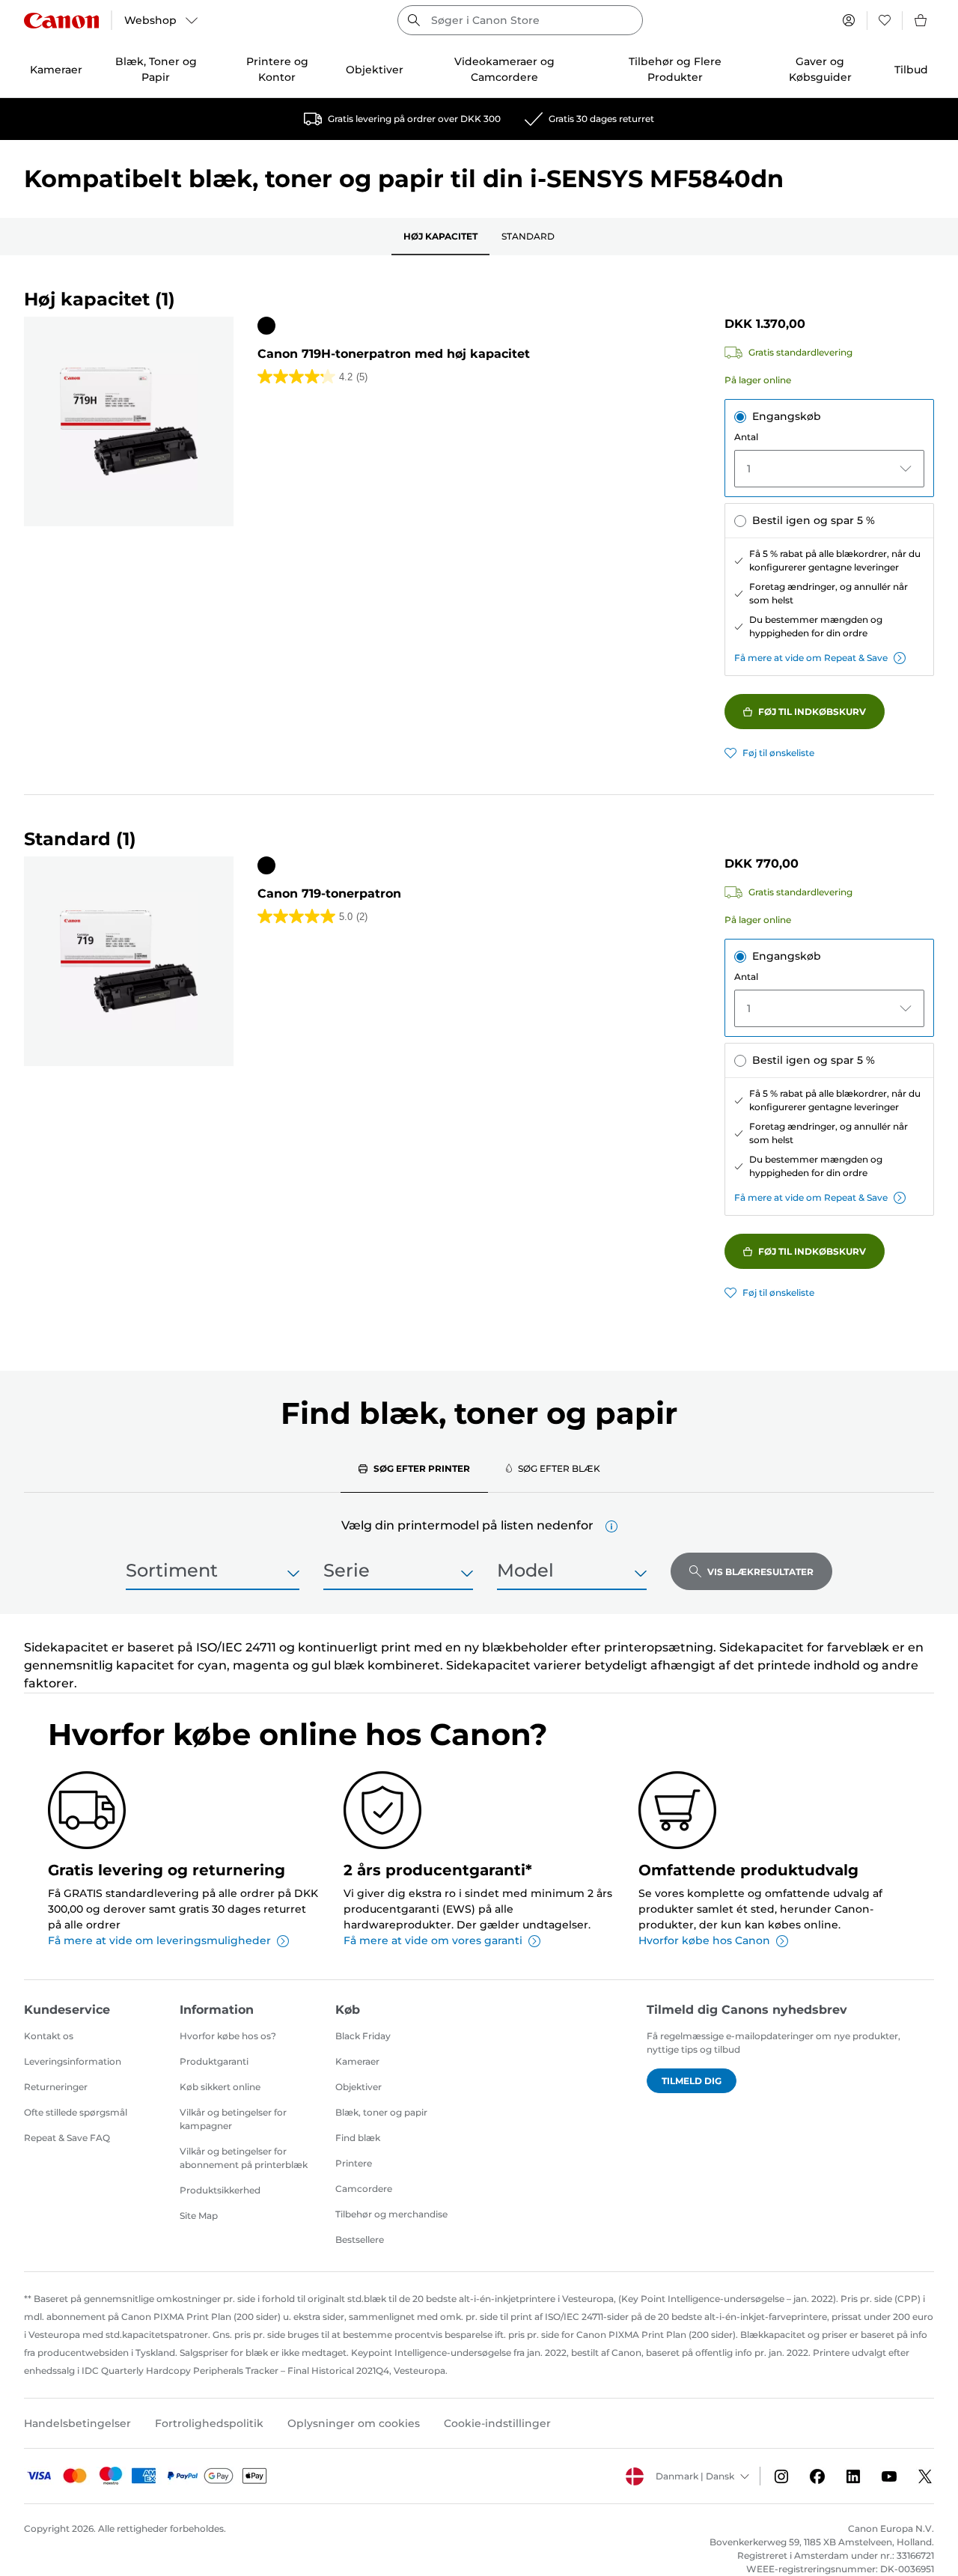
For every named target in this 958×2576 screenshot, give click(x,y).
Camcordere (364, 2189)
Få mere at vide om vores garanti (433, 1940)
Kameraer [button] (56, 70)
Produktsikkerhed (220, 2190)
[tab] (414, 1468)
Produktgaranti (214, 2061)
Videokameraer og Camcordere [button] (504, 69)
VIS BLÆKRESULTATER (760, 1572)
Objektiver (359, 2087)
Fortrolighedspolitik (209, 2423)
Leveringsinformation (73, 2061)
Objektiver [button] (375, 70)
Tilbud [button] (911, 70)
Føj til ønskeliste (778, 753)
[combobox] (520, 20)
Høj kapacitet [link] (440, 236)
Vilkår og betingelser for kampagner (233, 2119)
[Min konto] (849, 20)
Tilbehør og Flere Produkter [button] (675, 69)
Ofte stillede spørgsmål (76, 2112)
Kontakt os (49, 2036)
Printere (354, 2163)
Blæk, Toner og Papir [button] (156, 69)
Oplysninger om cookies (354, 2423)
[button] (611, 1526)
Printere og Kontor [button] (277, 69)
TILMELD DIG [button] (692, 2081)
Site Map (199, 2216)
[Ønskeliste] (885, 20)
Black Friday (363, 2036)
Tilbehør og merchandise (391, 2214)
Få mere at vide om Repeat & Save (811, 658)
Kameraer (357, 2061)
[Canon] (61, 21)
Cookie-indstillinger (497, 2423)
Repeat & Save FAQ (67, 2138)
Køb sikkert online (220, 2087)
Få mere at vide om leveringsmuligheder (159, 1940)
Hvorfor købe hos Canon (704, 1940)
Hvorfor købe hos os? (228, 2036)
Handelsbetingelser (77, 2423)
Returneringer (56, 2087)
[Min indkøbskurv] (921, 20)
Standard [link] (528, 236)
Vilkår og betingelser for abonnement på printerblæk (244, 2158)
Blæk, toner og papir (381, 2112)
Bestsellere (360, 2239)
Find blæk (358, 2138)
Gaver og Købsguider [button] (820, 69)
